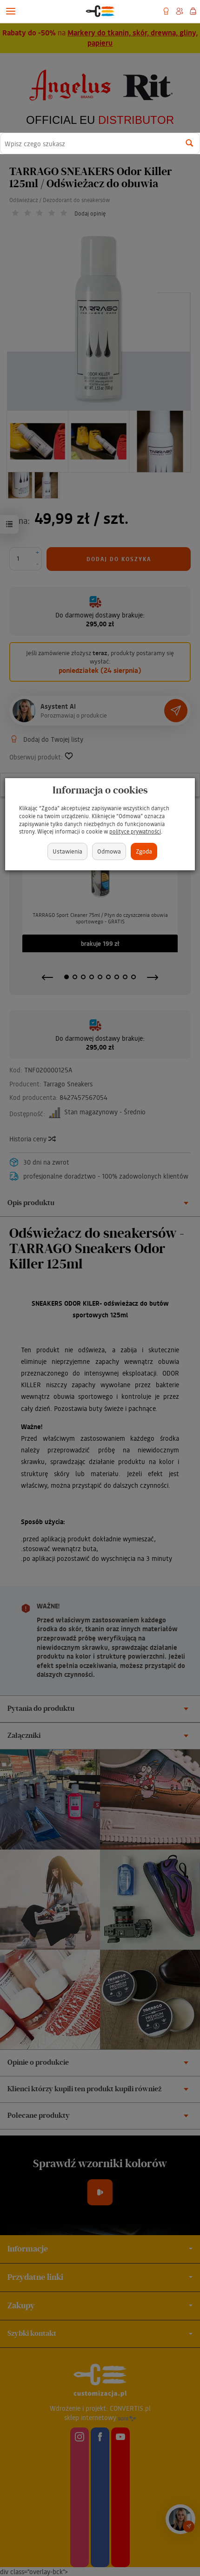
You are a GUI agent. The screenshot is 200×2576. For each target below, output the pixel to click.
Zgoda (144, 851)
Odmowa (109, 851)
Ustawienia (67, 851)
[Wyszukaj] (190, 143)
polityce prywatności (135, 831)
